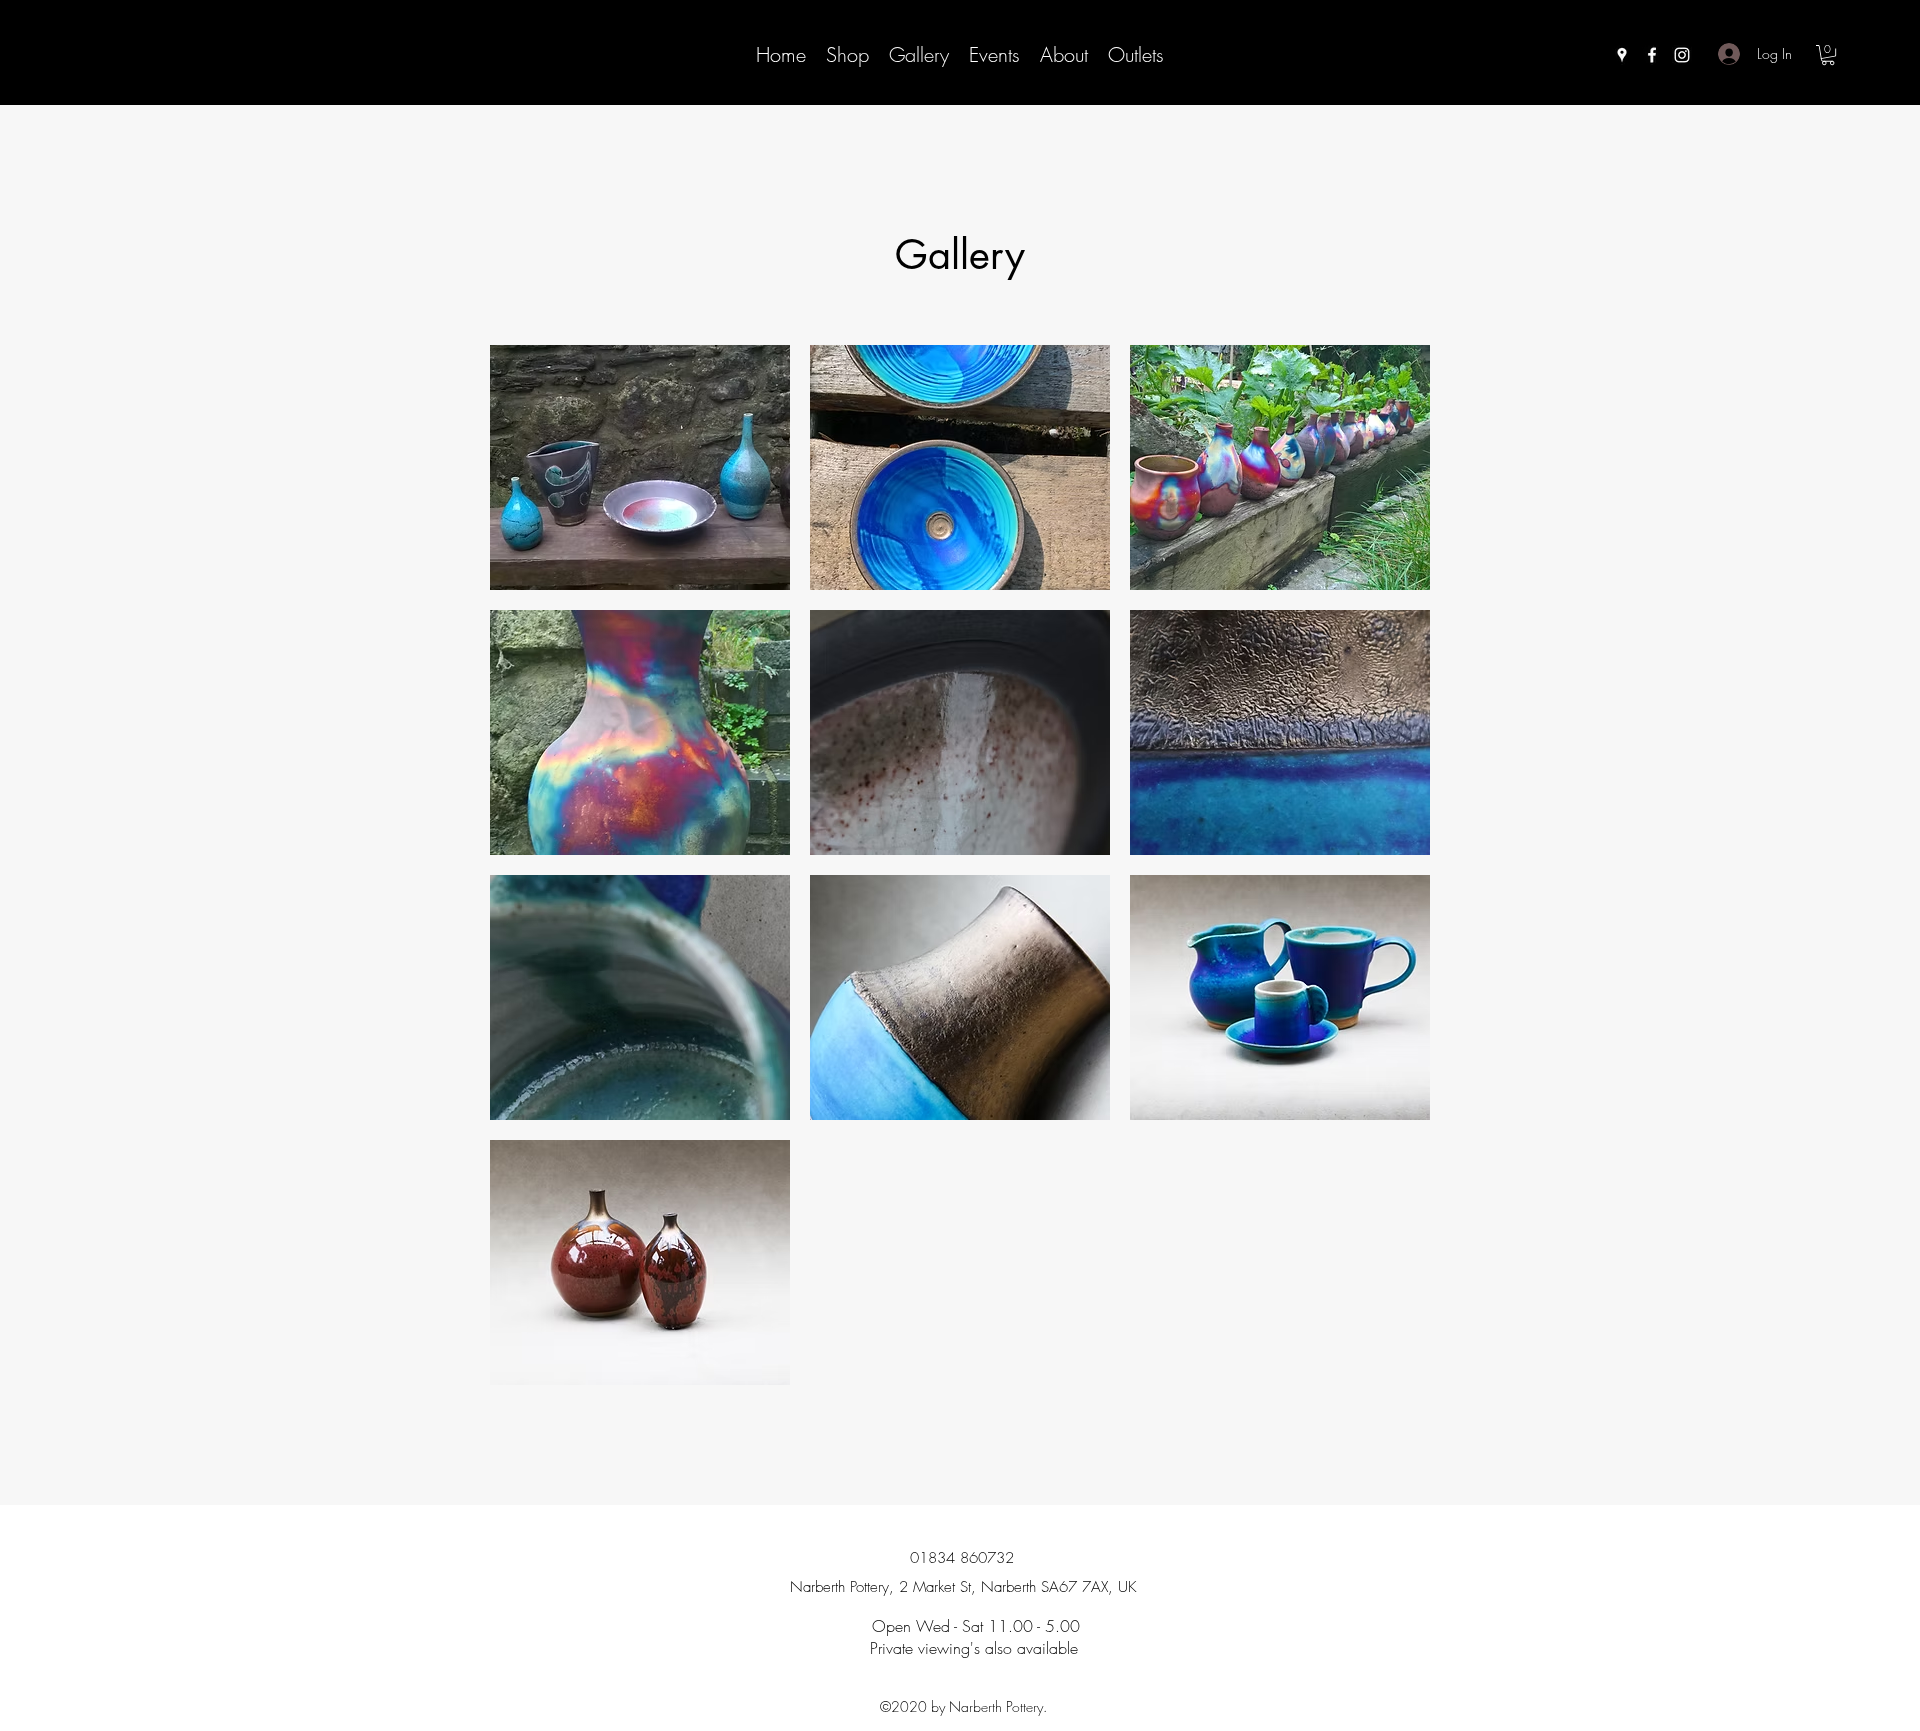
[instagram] (1682, 55)
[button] (1828, 55)
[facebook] (1652, 55)
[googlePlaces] (1622, 55)
